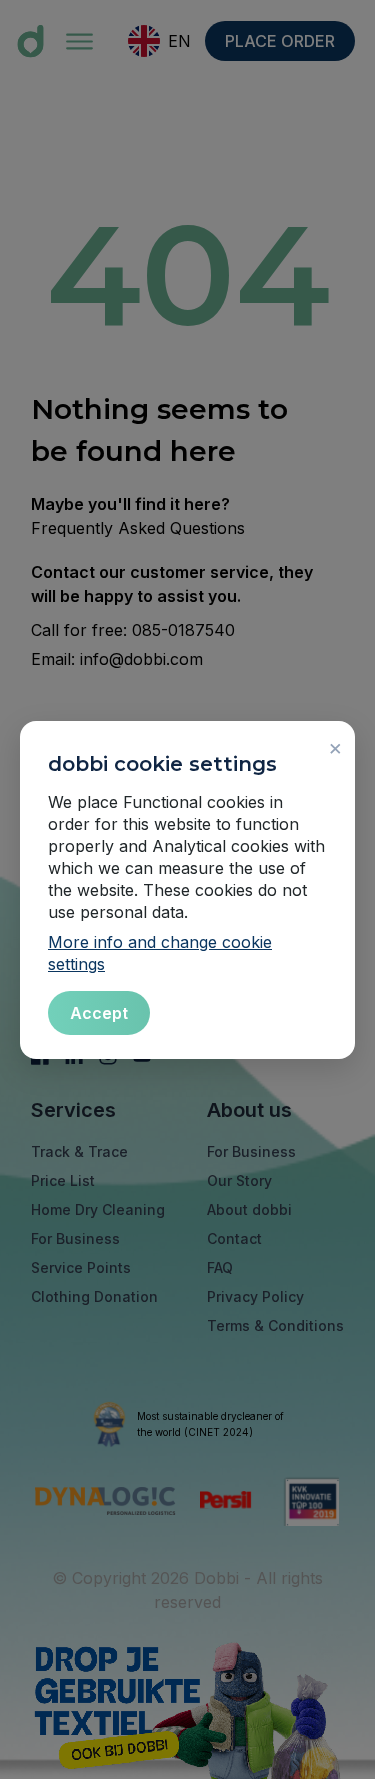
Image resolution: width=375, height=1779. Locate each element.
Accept (99, 1013)
